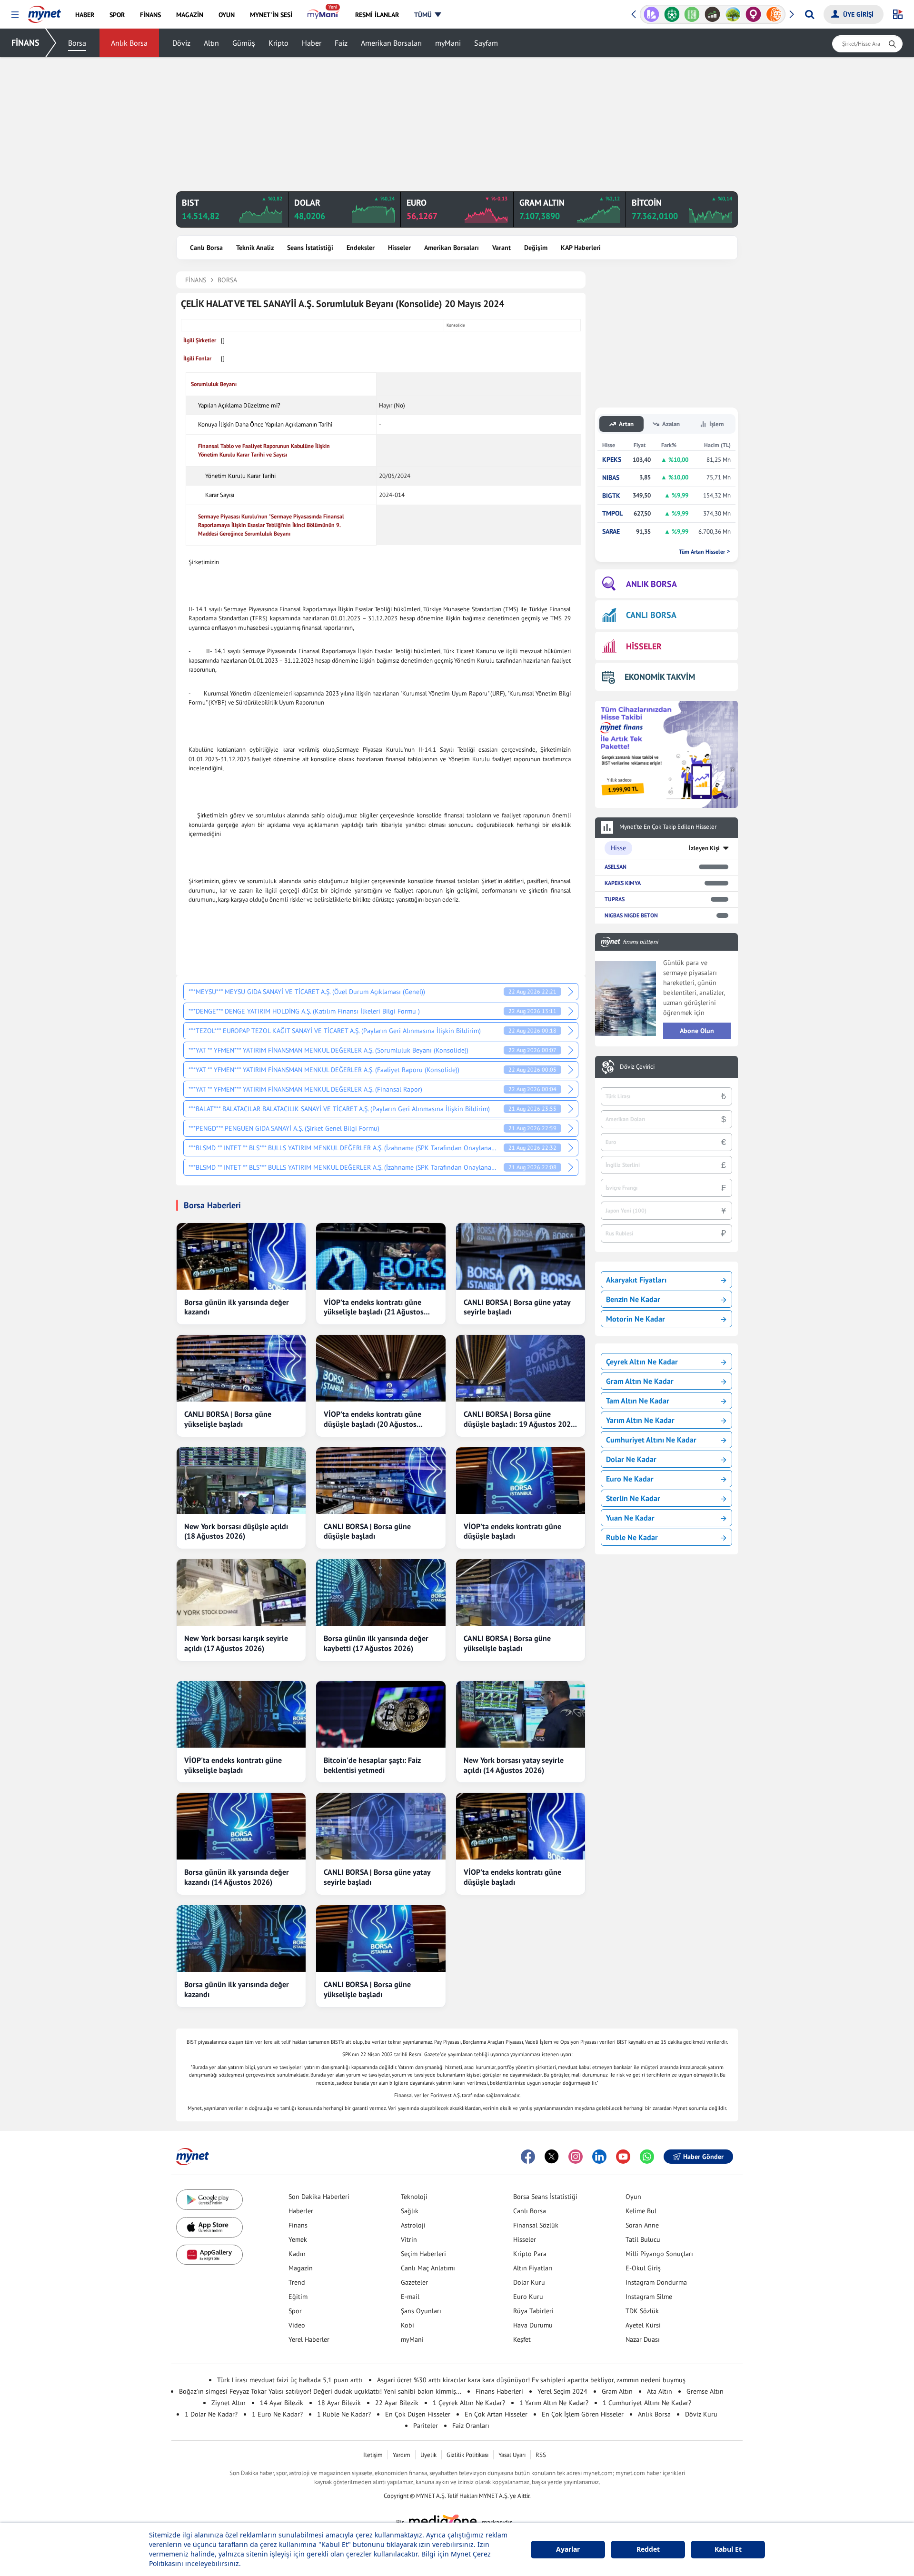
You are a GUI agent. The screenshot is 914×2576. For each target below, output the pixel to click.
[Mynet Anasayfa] (45, 11)
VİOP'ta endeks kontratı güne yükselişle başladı (233, 1765)
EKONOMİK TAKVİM (660, 677)
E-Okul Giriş (643, 2268)
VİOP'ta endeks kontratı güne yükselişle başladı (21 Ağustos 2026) (374, 1307)
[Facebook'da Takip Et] (528, 2157)
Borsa (77, 43)
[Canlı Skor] (672, 14)
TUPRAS (615, 899)
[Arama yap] (810, 14)
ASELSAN (616, 867)
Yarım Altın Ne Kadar (640, 1420)
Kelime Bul (641, 2211)
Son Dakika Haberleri (319, 2197)
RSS (541, 2455)
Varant (502, 248)
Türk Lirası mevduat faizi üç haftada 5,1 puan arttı (290, 2380)
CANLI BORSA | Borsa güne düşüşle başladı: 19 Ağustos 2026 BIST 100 (519, 1419)
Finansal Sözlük (536, 2225)
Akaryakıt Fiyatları (636, 1280)
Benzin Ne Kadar (633, 1299)
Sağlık (410, 2211)
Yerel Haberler (309, 2339)
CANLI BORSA (651, 615)
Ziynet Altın (228, 2403)
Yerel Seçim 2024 (562, 2391)
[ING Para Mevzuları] (774, 14)
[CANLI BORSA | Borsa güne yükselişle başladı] (241, 1368)
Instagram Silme (649, 2297)
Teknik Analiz (255, 248)
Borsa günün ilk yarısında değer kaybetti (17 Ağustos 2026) (376, 1643)
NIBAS (611, 478)
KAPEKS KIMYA (623, 883)
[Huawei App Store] (209, 2255)
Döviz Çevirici (637, 1067)
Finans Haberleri (499, 2391)
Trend (297, 2282)
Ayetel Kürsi (643, 2325)
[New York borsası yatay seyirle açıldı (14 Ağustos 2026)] (521, 1714)
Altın (211, 43)
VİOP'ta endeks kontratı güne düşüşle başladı (512, 1531)
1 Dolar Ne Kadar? (211, 2414)
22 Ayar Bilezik (397, 2403)
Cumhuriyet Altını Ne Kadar (651, 1440)
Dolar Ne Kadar (631, 1459)
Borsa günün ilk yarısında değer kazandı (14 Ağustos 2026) (237, 1877)
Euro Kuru (528, 2297)
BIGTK (611, 496)
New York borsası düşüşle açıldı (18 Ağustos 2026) (236, 1531)
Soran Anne (642, 2225)
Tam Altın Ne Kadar (638, 1401)
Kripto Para (530, 2254)
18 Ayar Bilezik (339, 2403)
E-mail (410, 2297)
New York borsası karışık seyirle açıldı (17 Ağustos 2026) (236, 1643)
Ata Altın (660, 2391)
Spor (295, 2311)
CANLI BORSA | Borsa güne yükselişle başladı (228, 1419)
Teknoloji (414, 2197)
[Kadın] (753, 14)
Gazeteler (414, 2282)
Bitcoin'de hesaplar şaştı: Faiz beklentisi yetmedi (372, 1765)
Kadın (297, 2254)
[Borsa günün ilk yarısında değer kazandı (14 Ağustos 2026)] (241, 1826)
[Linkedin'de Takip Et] (599, 2157)
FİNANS (25, 43)
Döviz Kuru (701, 2414)
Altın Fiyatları (533, 2268)
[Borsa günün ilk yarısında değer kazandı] (241, 1256)
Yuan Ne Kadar (630, 1518)
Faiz (341, 43)
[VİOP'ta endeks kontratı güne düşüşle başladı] (521, 1481)
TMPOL (612, 513)
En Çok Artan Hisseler (496, 2414)
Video (297, 2325)
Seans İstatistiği (310, 248)
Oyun (633, 2197)
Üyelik (428, 2455)
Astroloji (413, 2225)
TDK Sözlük (642, 2311)
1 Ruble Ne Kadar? (344, 2414)
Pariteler (426, 2426)
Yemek (298, 2239)
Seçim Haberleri (423, 2254)
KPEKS (612, 460)
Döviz (181, 43)
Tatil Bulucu (643, 2239)
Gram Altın (617, 2391)
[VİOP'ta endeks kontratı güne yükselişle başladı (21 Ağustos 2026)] (381, 1256)
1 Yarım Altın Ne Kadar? (554, 2403)
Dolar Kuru (529, 2282)
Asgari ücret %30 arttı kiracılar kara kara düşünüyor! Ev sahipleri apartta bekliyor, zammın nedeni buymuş (531, 2380)
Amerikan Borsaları (391, 43)
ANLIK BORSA (651, 584)
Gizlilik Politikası (467, 2455)
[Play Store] (209, 2200)
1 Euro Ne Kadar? (277, 2414)
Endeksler (361, 248)
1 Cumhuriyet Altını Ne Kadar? (647, 2403)
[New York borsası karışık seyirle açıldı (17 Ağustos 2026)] (241, 1592)
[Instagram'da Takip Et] (576, 2157)
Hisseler (399, 248)
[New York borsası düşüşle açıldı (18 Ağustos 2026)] (241, 1481)
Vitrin (409, 2239)
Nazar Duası (643, 2339)
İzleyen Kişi (704, 848)
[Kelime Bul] (692, 14)
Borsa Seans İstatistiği (545, 2197)
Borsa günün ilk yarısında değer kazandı (237, 1307)
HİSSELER (644, 646)
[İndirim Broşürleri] (651, 14)
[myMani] (323, 15)
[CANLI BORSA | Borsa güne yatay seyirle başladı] (521, 1256)
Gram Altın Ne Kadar (640, 1381)
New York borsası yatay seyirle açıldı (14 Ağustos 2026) (514, 1765)
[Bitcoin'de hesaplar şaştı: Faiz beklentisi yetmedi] (381, 1714)
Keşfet (522, 2339)
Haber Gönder (703, 2157)
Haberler (301, 2211)
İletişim (373, 2455)
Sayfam (486, 43)
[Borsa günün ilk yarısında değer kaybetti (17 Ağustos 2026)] (381, 1592)
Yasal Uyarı (512, 2455)
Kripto (278, 43)
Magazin (301, 2268)
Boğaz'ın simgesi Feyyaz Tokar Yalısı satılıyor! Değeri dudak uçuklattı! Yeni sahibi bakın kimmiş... (320, 2391)
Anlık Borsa (129, 43)
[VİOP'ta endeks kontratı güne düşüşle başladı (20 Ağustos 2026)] (381, 1368)
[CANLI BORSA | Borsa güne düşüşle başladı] (381, 1481)
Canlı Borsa (206, 248)
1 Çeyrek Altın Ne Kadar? (469, 2403)
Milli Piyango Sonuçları (659, 2254)
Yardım (402, 2455)
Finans (298, 2225)
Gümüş (244, 43)
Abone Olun (697, 1031)
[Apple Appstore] (209, 2227)
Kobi (407, 2325)
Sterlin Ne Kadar (633, 1498)
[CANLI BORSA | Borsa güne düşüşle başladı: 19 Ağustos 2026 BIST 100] (521, 1368)
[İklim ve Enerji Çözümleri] (733, 14)
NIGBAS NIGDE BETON (631, 915)
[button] (15, 15)
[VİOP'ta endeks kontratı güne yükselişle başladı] (241, 1714)
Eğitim (298, 2297)
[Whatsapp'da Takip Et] (647, 2157)
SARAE (611, 532)
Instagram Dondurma (656, 2282)
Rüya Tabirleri (533, 2311)
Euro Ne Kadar (630, 1479)
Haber (312, 43)
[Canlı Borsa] (712, 14)
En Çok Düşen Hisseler (418, 2414)
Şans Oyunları (421, 2311)
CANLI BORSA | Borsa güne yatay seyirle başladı (517, 1307)
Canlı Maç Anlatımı (428, 2268)
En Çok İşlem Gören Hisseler (583, 2414)
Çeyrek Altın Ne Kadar (642, 1362)
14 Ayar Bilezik (282, 2403)
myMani (448, 43)
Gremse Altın (705, 2391)
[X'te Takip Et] (552, 2157)
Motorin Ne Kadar (636, 1319)
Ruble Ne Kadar (632, 1537)
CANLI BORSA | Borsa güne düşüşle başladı (367, 1531)
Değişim (536, 248)
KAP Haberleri (581, 248)
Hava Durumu (533, 2325)
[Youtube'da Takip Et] (623, 2157)
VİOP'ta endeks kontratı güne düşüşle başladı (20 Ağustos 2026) (373, 1419)
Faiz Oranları (471, 2426)
